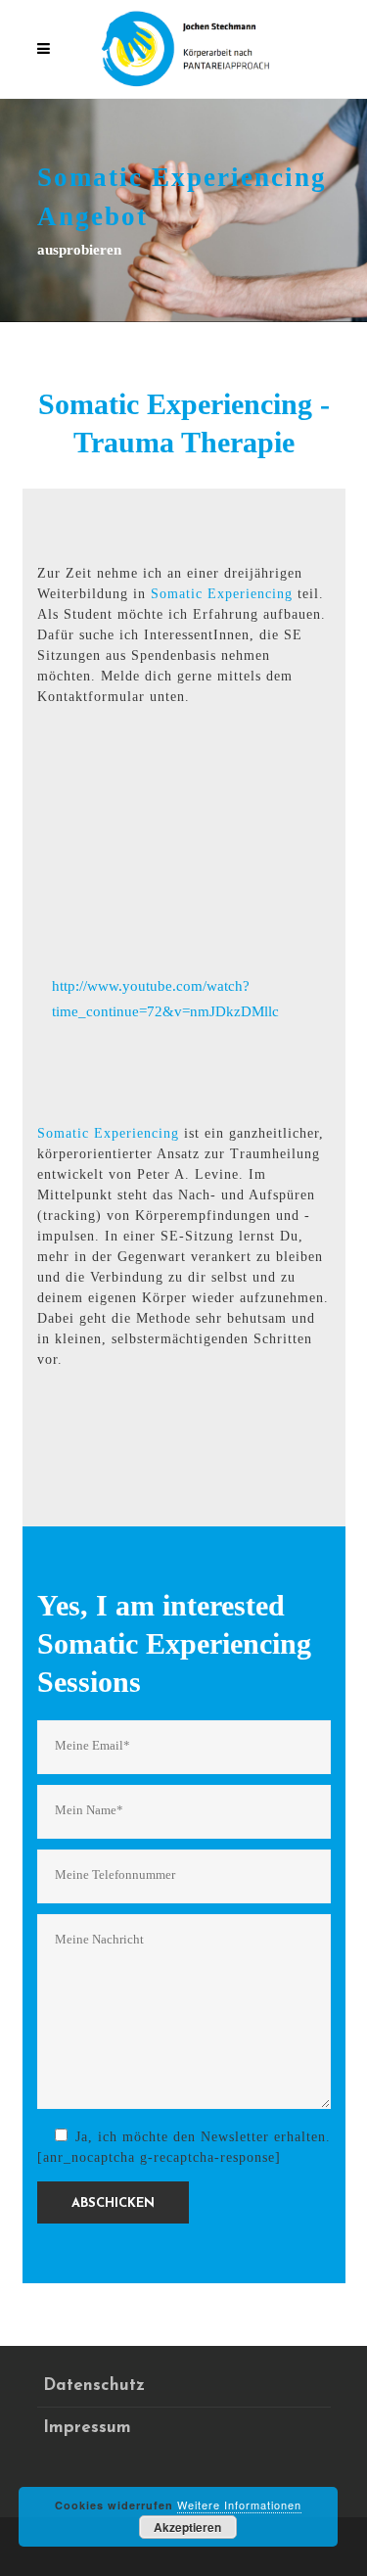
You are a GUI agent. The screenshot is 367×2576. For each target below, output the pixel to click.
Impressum (87, 2428)
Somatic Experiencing (222, 594)
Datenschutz (94, 2386)
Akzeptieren (187, 2527)
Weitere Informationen (239, 2505)
